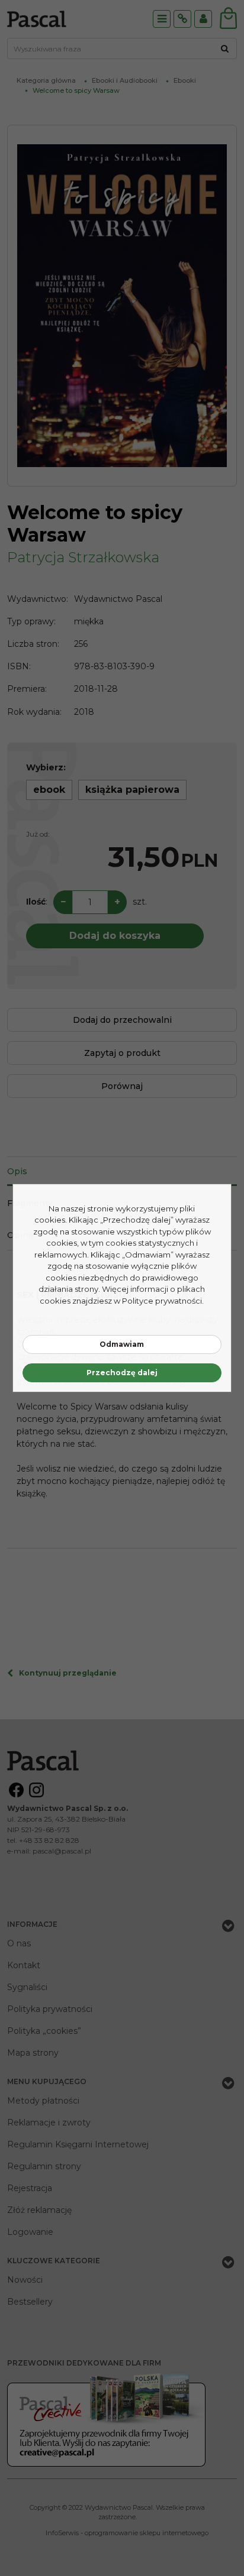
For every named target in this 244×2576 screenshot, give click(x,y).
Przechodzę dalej (122, 1373)
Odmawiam (122, 1344)
